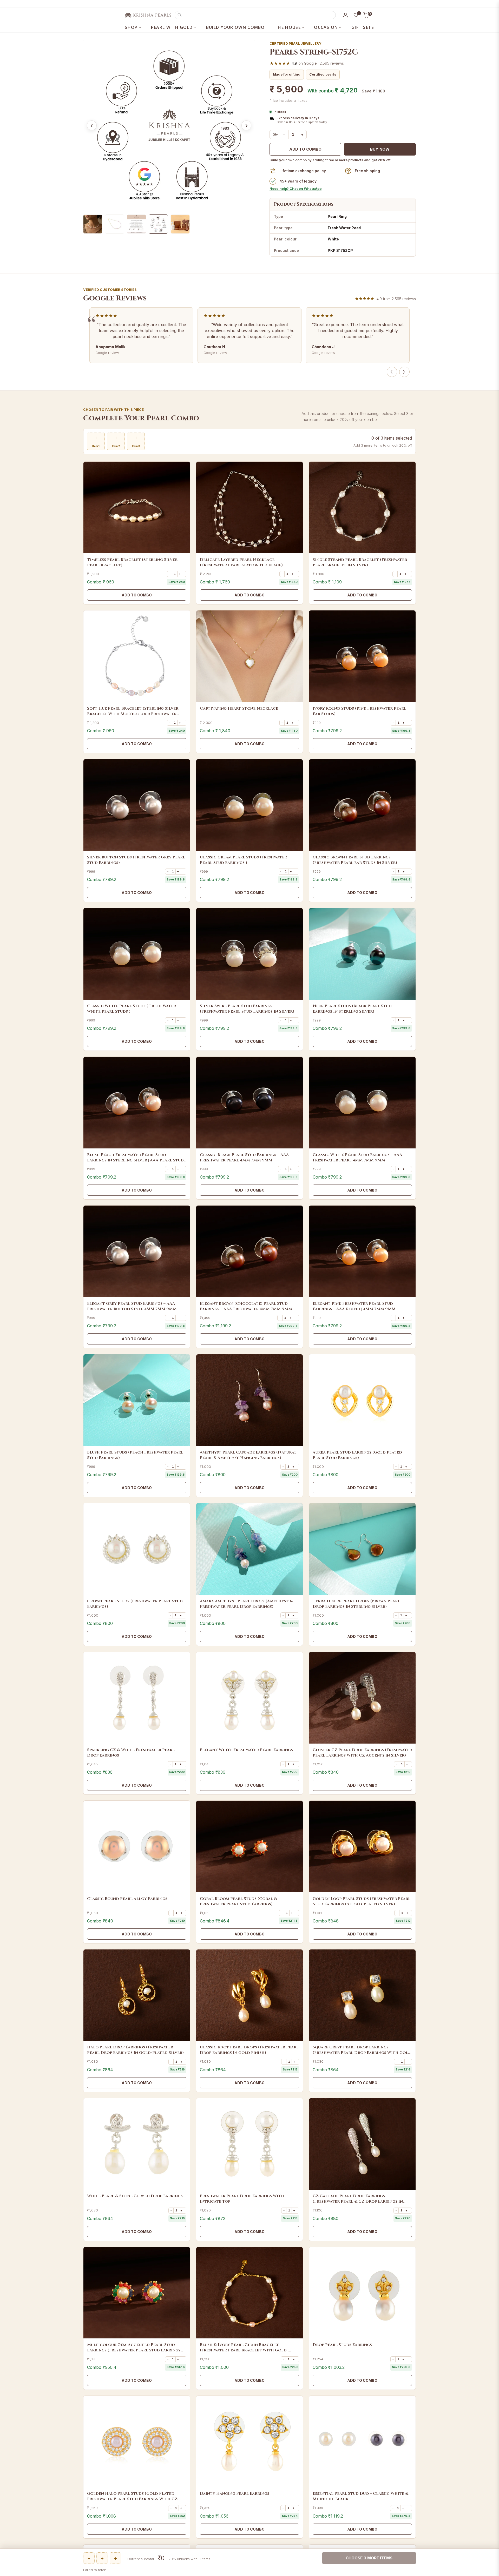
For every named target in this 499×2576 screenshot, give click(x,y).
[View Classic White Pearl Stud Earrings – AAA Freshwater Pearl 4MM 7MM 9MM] (362, 1103)
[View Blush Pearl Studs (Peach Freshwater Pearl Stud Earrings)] (137, 1400)
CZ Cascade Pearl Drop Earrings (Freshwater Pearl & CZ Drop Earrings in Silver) (358, 2199)
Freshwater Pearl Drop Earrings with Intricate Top (242, 2199)
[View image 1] (93, 224)
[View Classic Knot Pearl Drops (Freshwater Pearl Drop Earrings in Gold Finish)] (249, 1995)
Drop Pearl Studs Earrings (342, 2345)
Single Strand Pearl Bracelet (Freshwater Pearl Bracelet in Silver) (360, 562)
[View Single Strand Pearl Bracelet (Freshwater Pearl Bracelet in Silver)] (362, 507)
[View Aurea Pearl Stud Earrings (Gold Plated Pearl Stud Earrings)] (362, 1400)
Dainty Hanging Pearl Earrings (235, 2494)
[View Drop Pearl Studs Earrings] (362, 2293)
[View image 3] (136, 224)
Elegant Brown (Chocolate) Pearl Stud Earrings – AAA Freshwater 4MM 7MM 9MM (246, 1306)
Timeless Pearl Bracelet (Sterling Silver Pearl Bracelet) (132, 562)
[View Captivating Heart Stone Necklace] (249, 656)
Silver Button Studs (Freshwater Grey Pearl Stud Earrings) (136, 860)
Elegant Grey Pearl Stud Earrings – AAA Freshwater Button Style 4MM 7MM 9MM (132, 1306)
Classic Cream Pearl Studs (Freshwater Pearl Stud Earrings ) (243, 860)
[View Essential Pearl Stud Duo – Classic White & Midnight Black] (362, 2442)
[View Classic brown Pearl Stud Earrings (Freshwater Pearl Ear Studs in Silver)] (362, 805)
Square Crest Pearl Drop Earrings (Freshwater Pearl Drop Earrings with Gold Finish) (362, 2050)
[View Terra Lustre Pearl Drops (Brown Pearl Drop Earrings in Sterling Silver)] (362, 1549)
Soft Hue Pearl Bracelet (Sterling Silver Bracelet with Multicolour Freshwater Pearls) (133, 711)
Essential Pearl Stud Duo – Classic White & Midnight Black (360, 2496)
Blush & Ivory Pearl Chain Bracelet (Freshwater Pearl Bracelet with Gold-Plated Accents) (244, 2348)
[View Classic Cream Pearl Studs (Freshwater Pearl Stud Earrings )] (249, 805)
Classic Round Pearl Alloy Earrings (127, 1899)
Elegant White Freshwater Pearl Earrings (246, 1750)
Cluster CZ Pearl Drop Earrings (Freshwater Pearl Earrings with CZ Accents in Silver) (362, 1753)
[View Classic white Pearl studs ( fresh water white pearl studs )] (137, 954)
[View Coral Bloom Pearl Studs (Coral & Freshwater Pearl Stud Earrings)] (249, 1847)
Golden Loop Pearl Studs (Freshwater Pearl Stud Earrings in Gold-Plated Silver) (362, 1901)
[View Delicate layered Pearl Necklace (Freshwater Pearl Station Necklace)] (249, 507)
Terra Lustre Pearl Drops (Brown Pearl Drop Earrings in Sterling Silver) (356, 1604)
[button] (255, 15)
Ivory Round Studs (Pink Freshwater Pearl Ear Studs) (359, 711)
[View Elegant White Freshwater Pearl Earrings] (249, 1698)
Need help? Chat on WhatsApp (296, 189)
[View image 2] (115, 224)
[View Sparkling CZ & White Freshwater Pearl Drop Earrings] (137, 1698)
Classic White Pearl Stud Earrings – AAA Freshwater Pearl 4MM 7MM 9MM (357, 1158)
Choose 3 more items (369, 2558)
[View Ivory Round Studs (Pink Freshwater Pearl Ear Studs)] (362, 656)
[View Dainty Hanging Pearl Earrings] (249, 2442)
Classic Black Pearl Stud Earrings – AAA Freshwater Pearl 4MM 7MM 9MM (244, 1158)
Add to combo (305, 149)
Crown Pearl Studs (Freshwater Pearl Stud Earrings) (135, 1604)
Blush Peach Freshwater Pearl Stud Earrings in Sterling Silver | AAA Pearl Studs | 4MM (136, 1158)
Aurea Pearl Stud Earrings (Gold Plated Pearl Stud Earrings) (357, 1455)
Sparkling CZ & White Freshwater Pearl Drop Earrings (131, 1753)
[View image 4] (158, 224)
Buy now (380, 149)
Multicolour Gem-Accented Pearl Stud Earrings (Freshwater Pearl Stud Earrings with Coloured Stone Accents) (134, 2348)
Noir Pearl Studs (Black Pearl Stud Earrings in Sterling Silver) (352, 1009)
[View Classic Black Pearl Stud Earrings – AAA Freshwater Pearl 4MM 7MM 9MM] (249, 1103)
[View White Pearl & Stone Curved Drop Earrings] (137, 2144)
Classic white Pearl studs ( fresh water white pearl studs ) (132, 1009)
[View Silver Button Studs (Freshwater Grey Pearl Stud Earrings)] (137, 805)
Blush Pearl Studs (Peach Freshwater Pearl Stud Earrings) (135, 1455)
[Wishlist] (356, 15)
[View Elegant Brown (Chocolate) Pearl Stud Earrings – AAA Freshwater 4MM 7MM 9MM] (249, 1251)
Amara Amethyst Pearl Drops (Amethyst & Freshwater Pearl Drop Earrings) (246, 1604)
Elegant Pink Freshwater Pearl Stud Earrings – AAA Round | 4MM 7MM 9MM (354, 1306)
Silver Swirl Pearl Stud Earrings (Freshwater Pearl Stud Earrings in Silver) (247, 1009)
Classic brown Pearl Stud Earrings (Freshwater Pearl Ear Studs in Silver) (355, 860)
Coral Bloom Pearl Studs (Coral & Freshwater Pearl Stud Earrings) (238, 1901)
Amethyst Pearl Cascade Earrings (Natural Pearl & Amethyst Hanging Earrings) (248, 1455)
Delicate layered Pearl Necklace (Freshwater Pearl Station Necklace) (241, 562)
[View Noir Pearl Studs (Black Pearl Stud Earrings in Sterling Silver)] (362, 954)
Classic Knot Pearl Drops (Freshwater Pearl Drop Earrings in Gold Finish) (249, 2050)
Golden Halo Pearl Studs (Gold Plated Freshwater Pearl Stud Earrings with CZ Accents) (132, 2496)
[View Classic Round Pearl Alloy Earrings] (137, 1847)
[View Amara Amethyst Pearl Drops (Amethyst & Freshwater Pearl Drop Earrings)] (249, 1549)
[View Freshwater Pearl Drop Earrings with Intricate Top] (249, 2144)
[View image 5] (180, 224)
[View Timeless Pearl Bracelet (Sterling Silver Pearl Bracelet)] (137, 507)
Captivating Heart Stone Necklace (239, 708)
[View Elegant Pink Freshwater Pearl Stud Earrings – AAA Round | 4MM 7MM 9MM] (362, 1251)
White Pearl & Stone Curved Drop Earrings (135, 2196)
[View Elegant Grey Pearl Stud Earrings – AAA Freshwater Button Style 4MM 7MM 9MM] (137, 1251)
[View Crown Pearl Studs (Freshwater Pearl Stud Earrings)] (137, 1549)
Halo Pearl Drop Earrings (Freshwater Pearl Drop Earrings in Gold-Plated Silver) (135, 2050)
